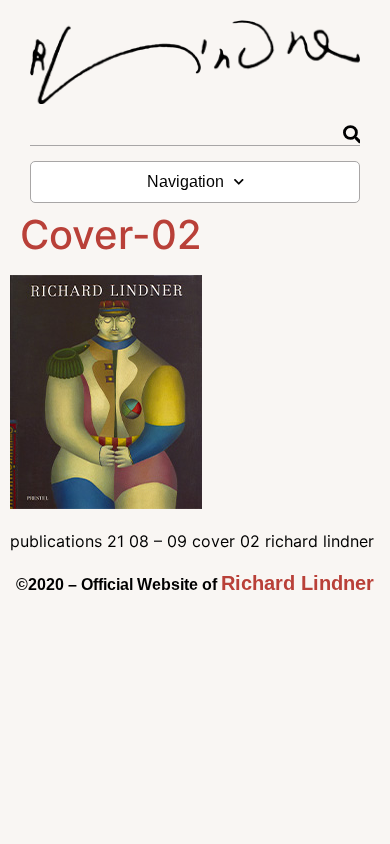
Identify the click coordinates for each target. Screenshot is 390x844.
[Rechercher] (351, 134)
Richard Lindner (297, 583)
